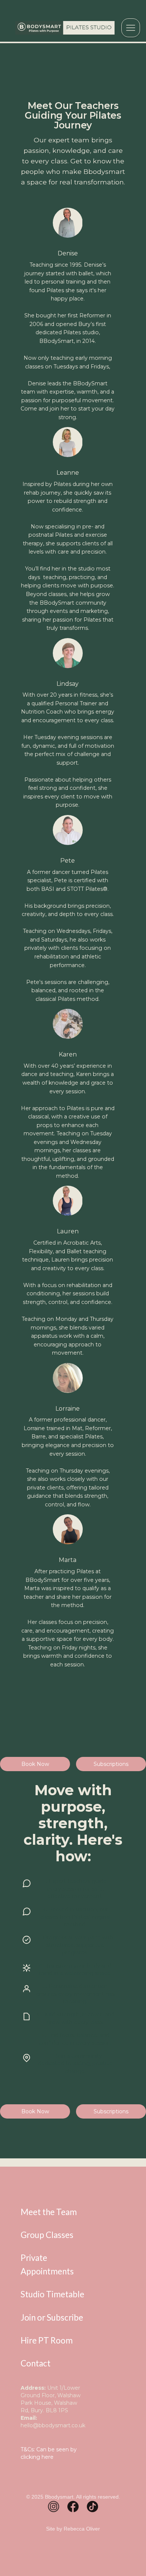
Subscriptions (111, 2111)
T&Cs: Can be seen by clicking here (49, 2453)
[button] (131, 28)
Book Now (35, 2111)
